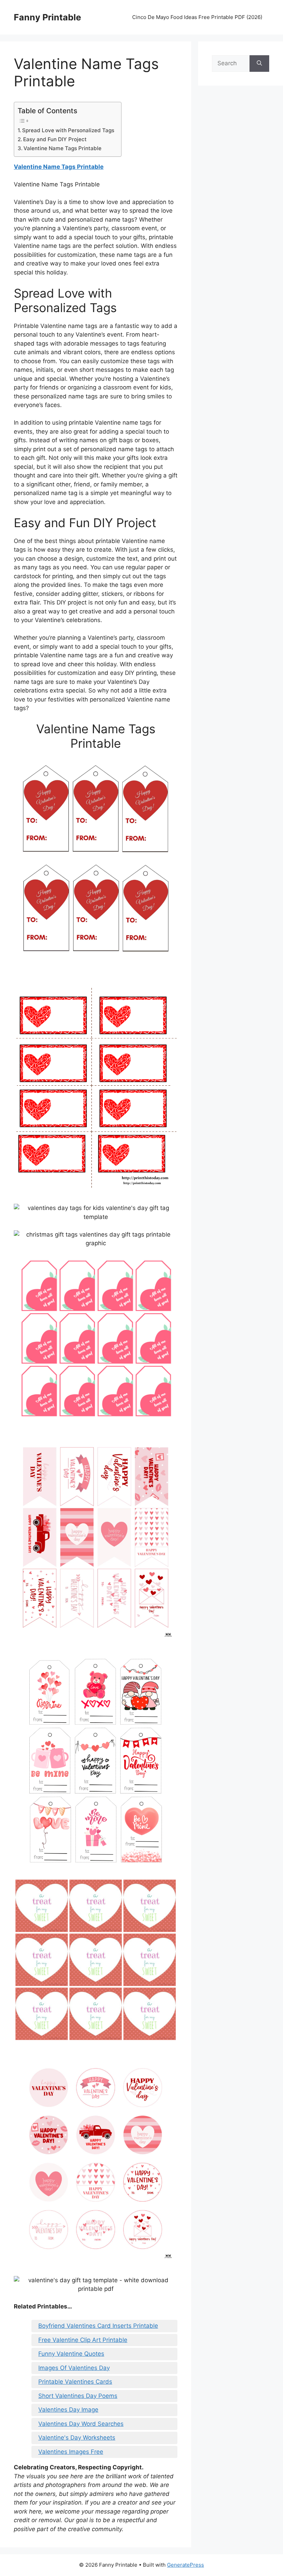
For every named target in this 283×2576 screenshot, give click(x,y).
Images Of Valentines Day (74, 2368)
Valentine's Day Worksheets (77, 2438)
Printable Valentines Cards (75, 2382)
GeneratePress (186, 2565)
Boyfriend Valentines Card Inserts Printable (98, 2326)
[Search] (259, 64)
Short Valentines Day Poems (78, 2396)
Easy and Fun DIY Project (55, 139)
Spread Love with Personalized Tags (68, 130)
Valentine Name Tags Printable (62, 148)
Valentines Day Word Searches (81, 2424)
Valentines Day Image (68, 2410)
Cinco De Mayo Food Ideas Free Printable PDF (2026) (197, 17)
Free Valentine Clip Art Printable (83, 2340)
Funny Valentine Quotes (71, 2354)
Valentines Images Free (71, 2452)
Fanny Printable (47, 17)
